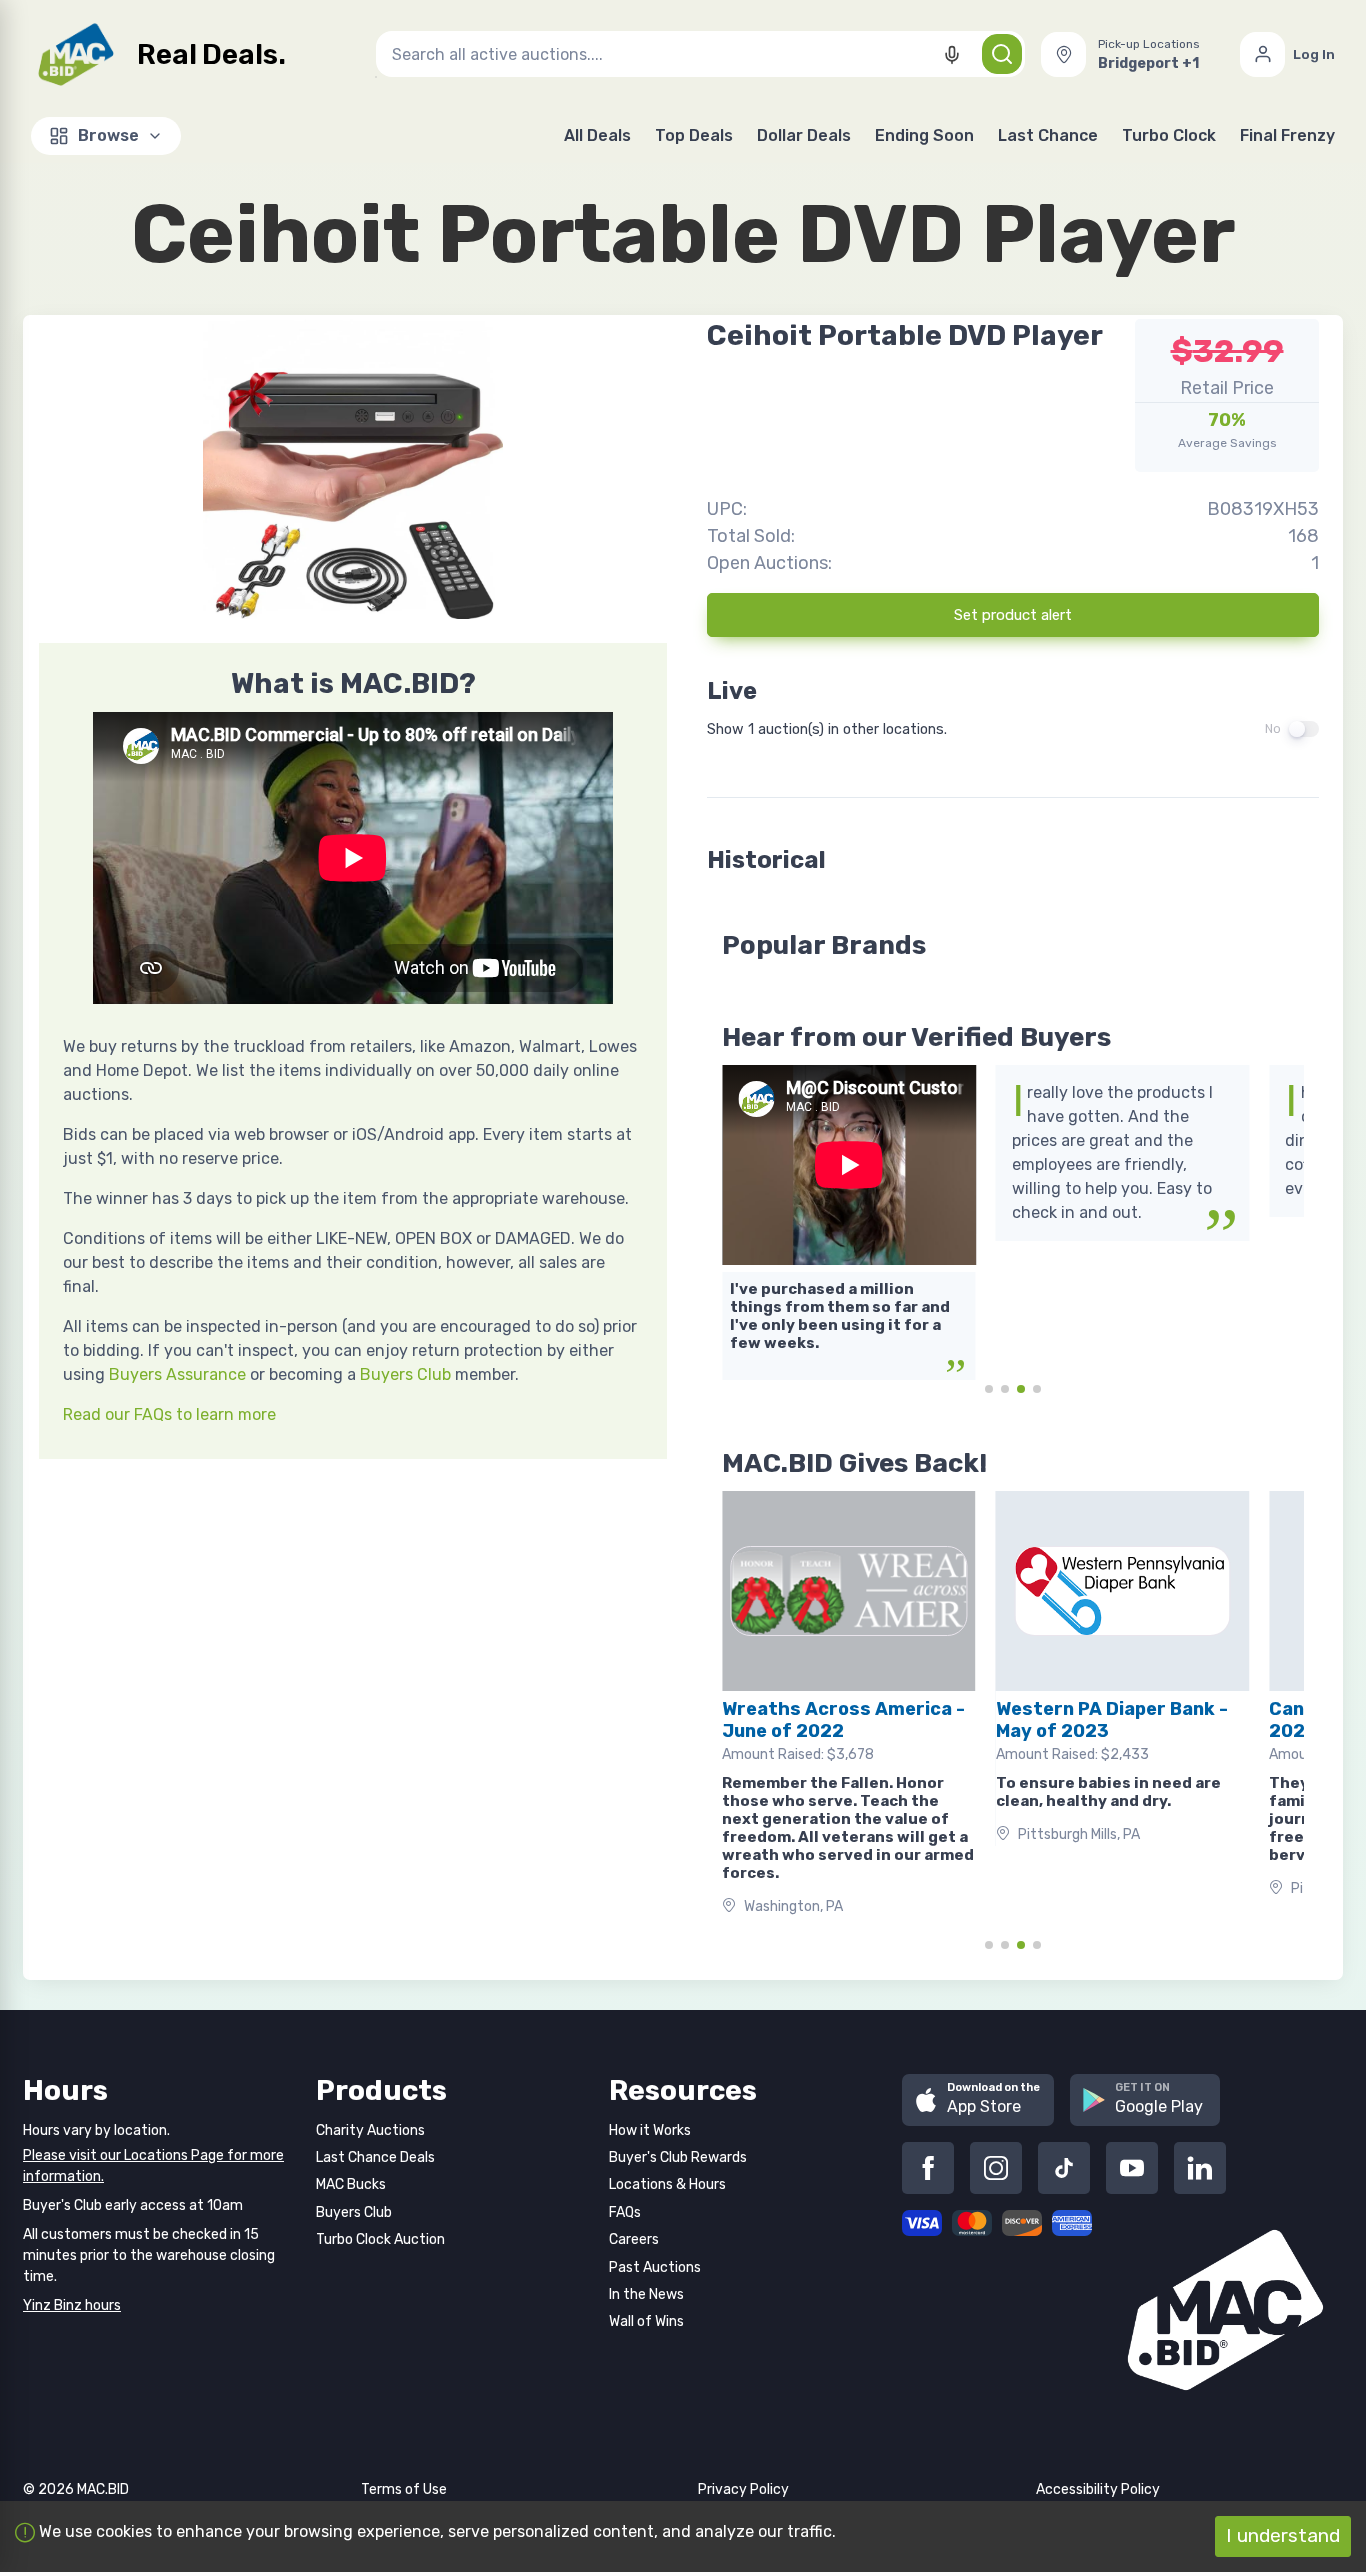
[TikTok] (1064, 2168)
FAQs (625, 2212)
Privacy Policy (743, 2489)
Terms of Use (404, 2489)
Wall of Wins (646, 2321)
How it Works (650, 2130)
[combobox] (700, 54)
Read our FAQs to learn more (169, 1414)
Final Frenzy (1287, 135)
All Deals (597, 135)
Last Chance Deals (375, 2157)
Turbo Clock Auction (380, 2239)
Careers (634, 2239)
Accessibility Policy (1098, 2489)
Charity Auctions (370, 2130)
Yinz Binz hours (72, 2305)
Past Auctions (655, 2267)
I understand (1283, 2535)
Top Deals (694, 135)
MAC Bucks (351, 2184)
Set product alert (1013, 615)
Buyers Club (405, 1374)
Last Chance (1048, 135)
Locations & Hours (667, 2184)
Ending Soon (924, 135)
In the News (646, 2294)
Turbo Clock (1169, 135)
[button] (1132, 54)
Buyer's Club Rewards (678, 2157)
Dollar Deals (804, 135)
